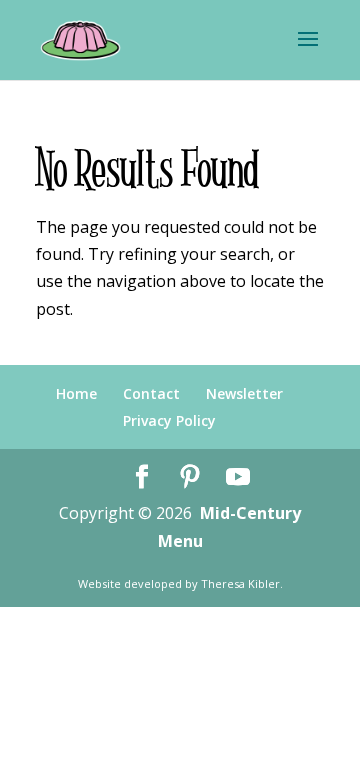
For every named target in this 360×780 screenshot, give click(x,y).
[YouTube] (238, 477)
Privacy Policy (169, 420)
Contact (151, 393)
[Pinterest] (190, 477)
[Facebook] (142, 477)
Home (76, 393)
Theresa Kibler (240, 583)
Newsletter (244, 393)
